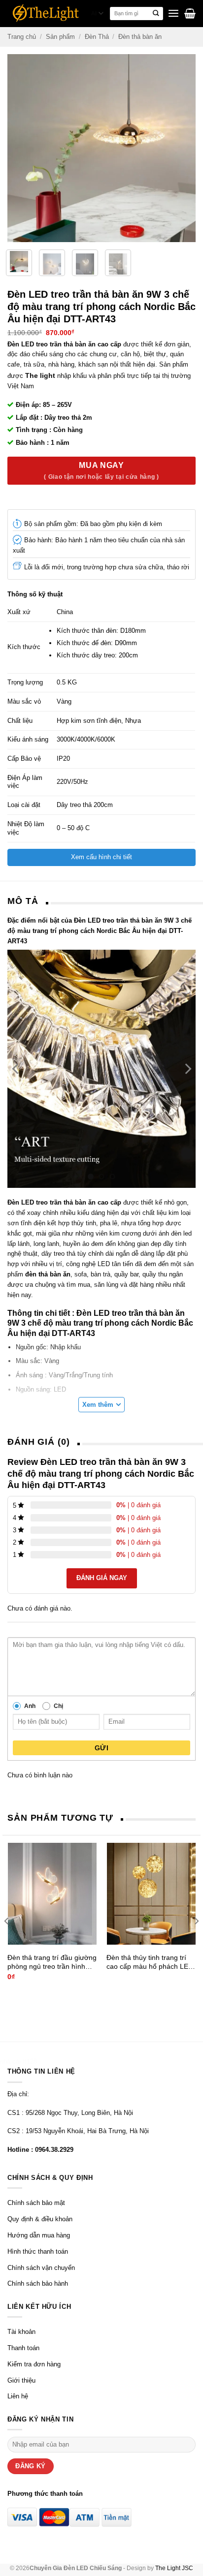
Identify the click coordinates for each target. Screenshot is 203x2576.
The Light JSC (174, 2568)
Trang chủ (22, 37)
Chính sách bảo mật (36, 2203)
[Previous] (16, 148)
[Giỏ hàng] (190, 13)
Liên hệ (18, 2396)
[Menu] (173, 14)
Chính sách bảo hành (38, 2283)
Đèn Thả (97, 37)
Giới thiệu (21, 2380)
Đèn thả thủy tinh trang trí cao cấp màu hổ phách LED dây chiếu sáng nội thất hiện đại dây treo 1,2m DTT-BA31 (151, 1962)
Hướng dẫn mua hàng (39, 2235)
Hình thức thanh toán (38, 2251)
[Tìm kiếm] (156, 14)
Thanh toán (23, 2348)
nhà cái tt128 (18, 2062)
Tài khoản (21, 2332)
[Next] (187, 148)
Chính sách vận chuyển (41, 2268)
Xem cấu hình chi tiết (101, 857)
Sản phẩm (60, 37)
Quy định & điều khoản (40, 2219)
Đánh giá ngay (102, 1578)
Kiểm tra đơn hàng (34, 2364)
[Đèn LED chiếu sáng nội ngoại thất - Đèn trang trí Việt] (46, 13)
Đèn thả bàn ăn (140, 37)
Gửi (101, 1748)
